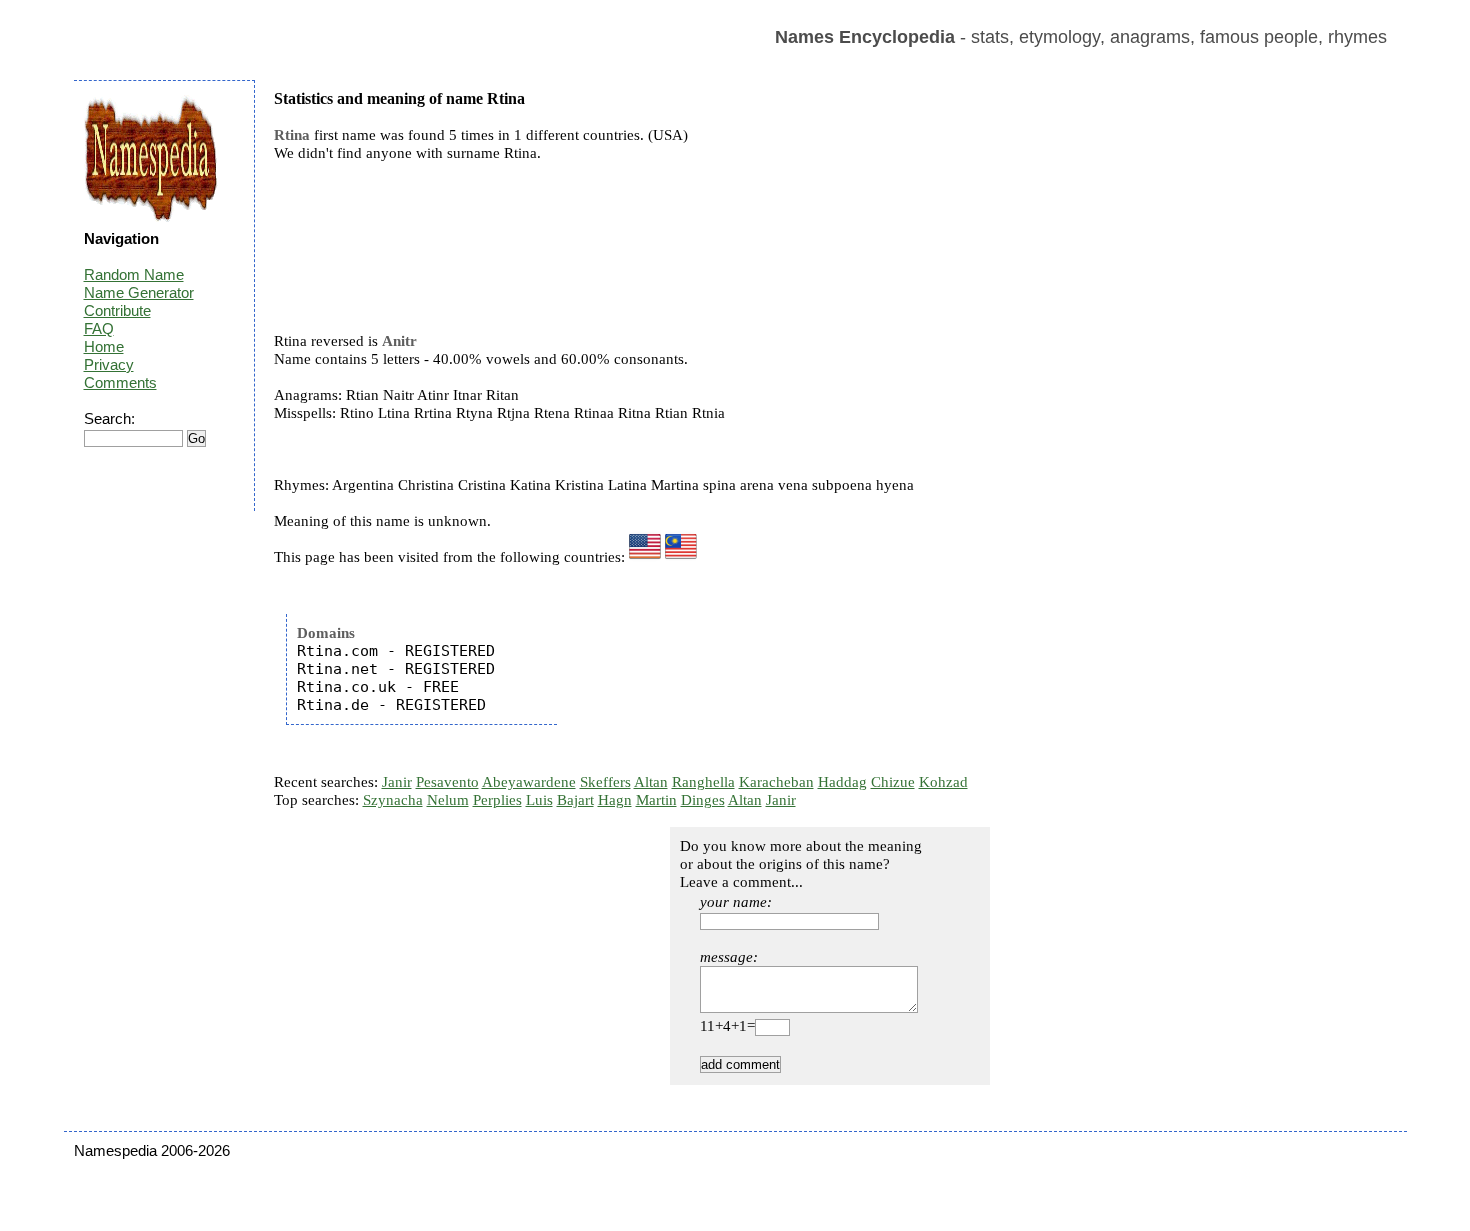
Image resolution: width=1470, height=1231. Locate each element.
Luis (539, 800)
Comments (120, 382)
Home (104, 346)
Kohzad (943, 782)
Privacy (109, 364)
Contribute (117, 310)
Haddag (842, 782)
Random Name (134, 274)
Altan (651, 782)
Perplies (497, 800)
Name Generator (139, 292)
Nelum (448, 800)
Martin (656, 800)
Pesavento (447, 782)
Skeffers (605, 782)
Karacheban (776, 782)
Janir (397, 782)
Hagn (615, 800)
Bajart (575, 800)
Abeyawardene (529, 782)
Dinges (703, 800)
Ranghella (703, 782)
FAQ (99, 328)
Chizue (893, 782)
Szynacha (393, 800)
